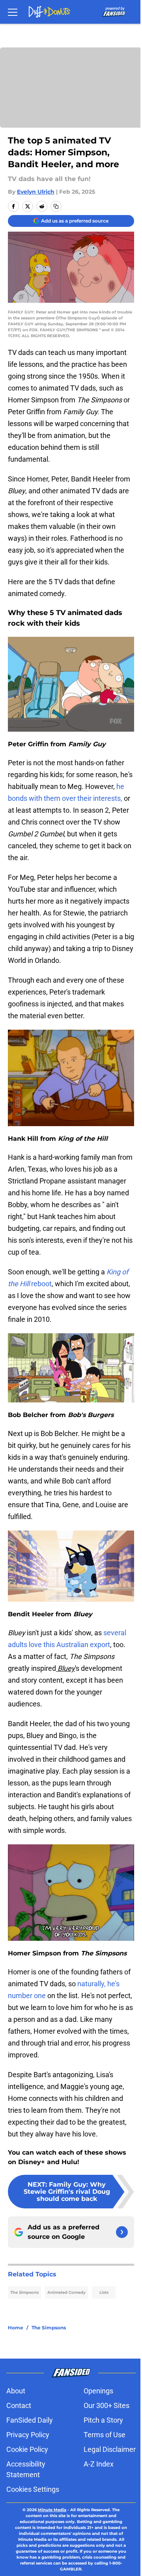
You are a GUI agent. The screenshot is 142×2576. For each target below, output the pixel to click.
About (16, 2391)
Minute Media (52, 2510)
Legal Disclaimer (110, 2449)
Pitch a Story (103, 2420)
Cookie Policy (27, 2449)
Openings (98, 2391)
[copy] (56, 206)
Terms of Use (105, 2435)
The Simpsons (24, 2292)
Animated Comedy (66, 2292)
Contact (19, 2405)
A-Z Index (99, 2464)
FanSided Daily (30, 2420)
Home (16, 2328)
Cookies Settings (33, 2489)
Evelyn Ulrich (36, 192)
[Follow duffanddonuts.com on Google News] (122, 2232)
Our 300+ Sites (106, 2405)
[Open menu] (13, 12)
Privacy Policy (28, 2435)
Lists (104, 2292)
